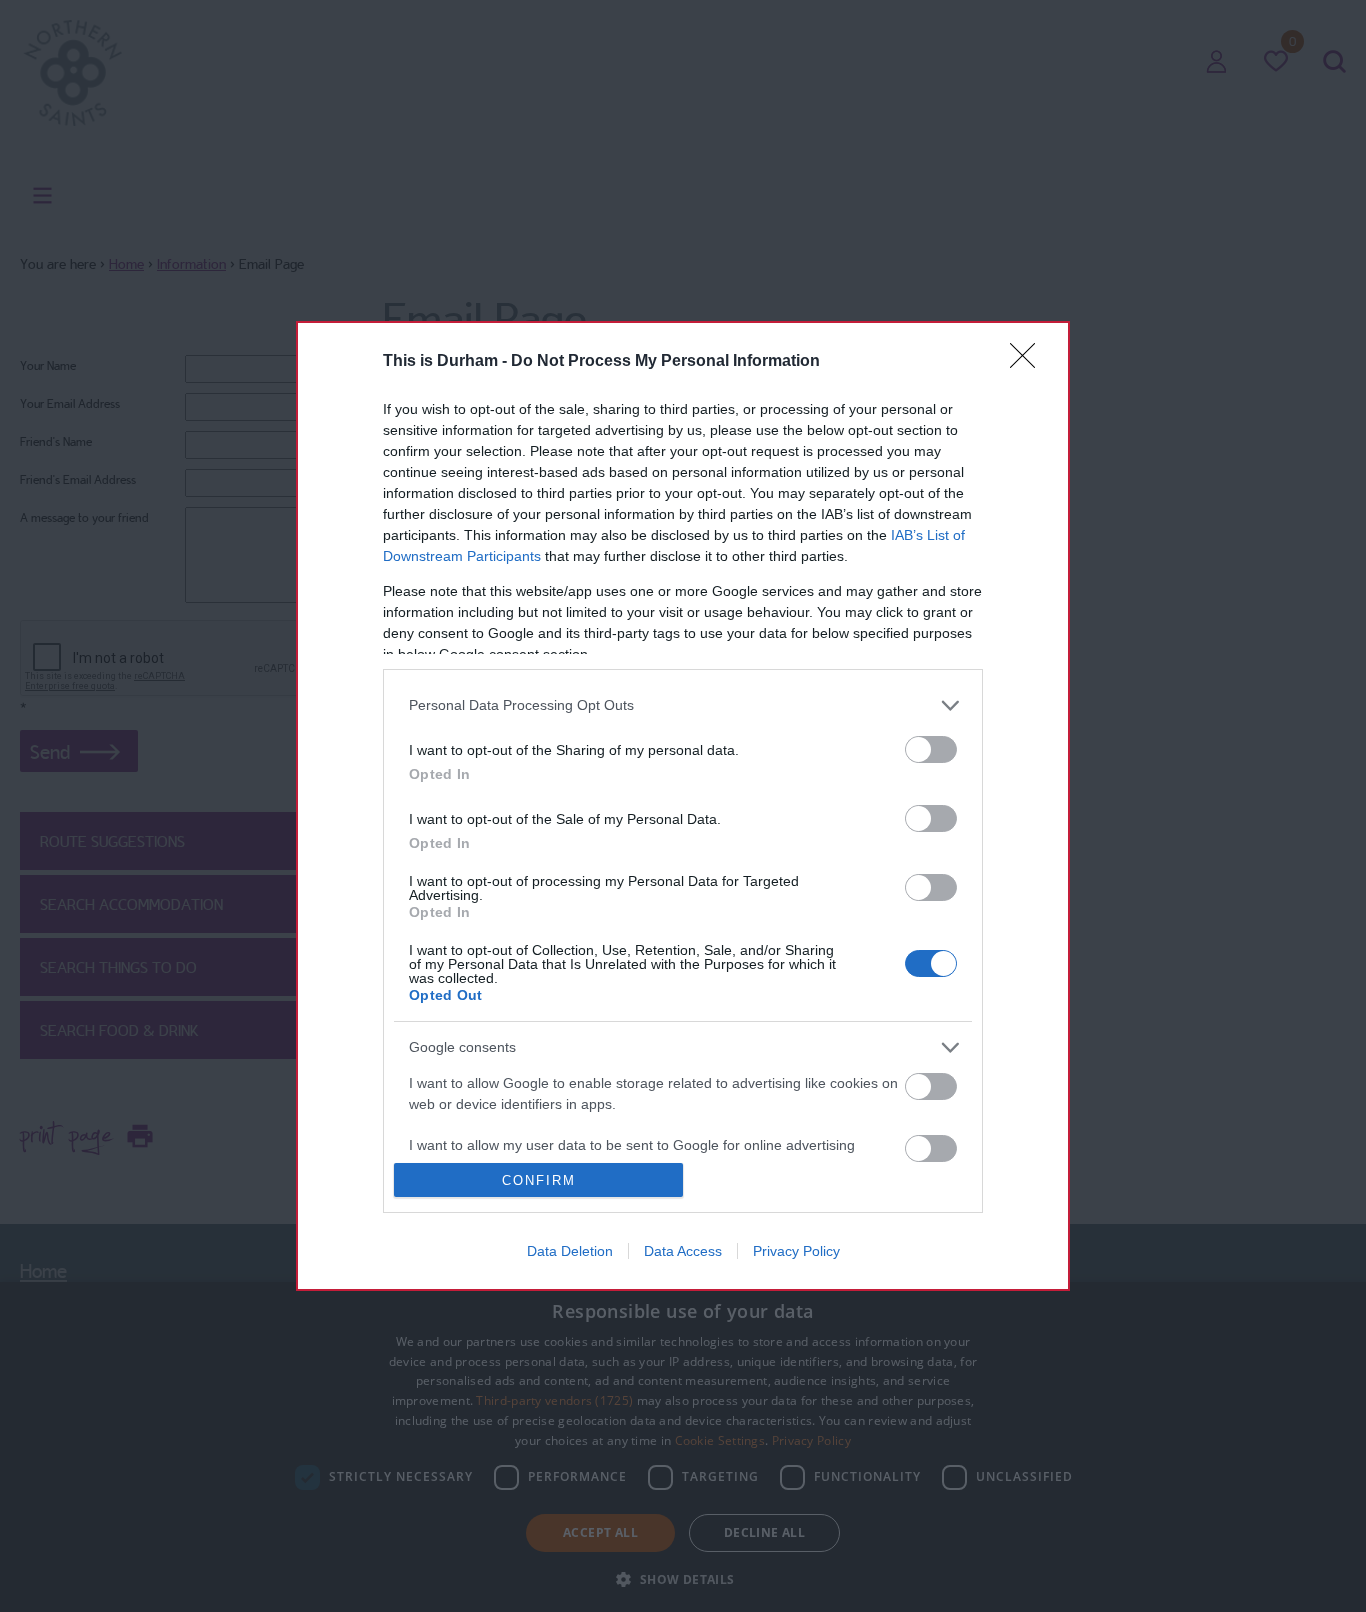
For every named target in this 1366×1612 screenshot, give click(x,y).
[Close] (1029, 362)
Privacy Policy (796, 1251)
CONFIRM (539, 1180)
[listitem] (683, 705)
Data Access (683, 1251)
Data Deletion (570, 1251)
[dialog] (683, 806)
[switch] (931, 749)
